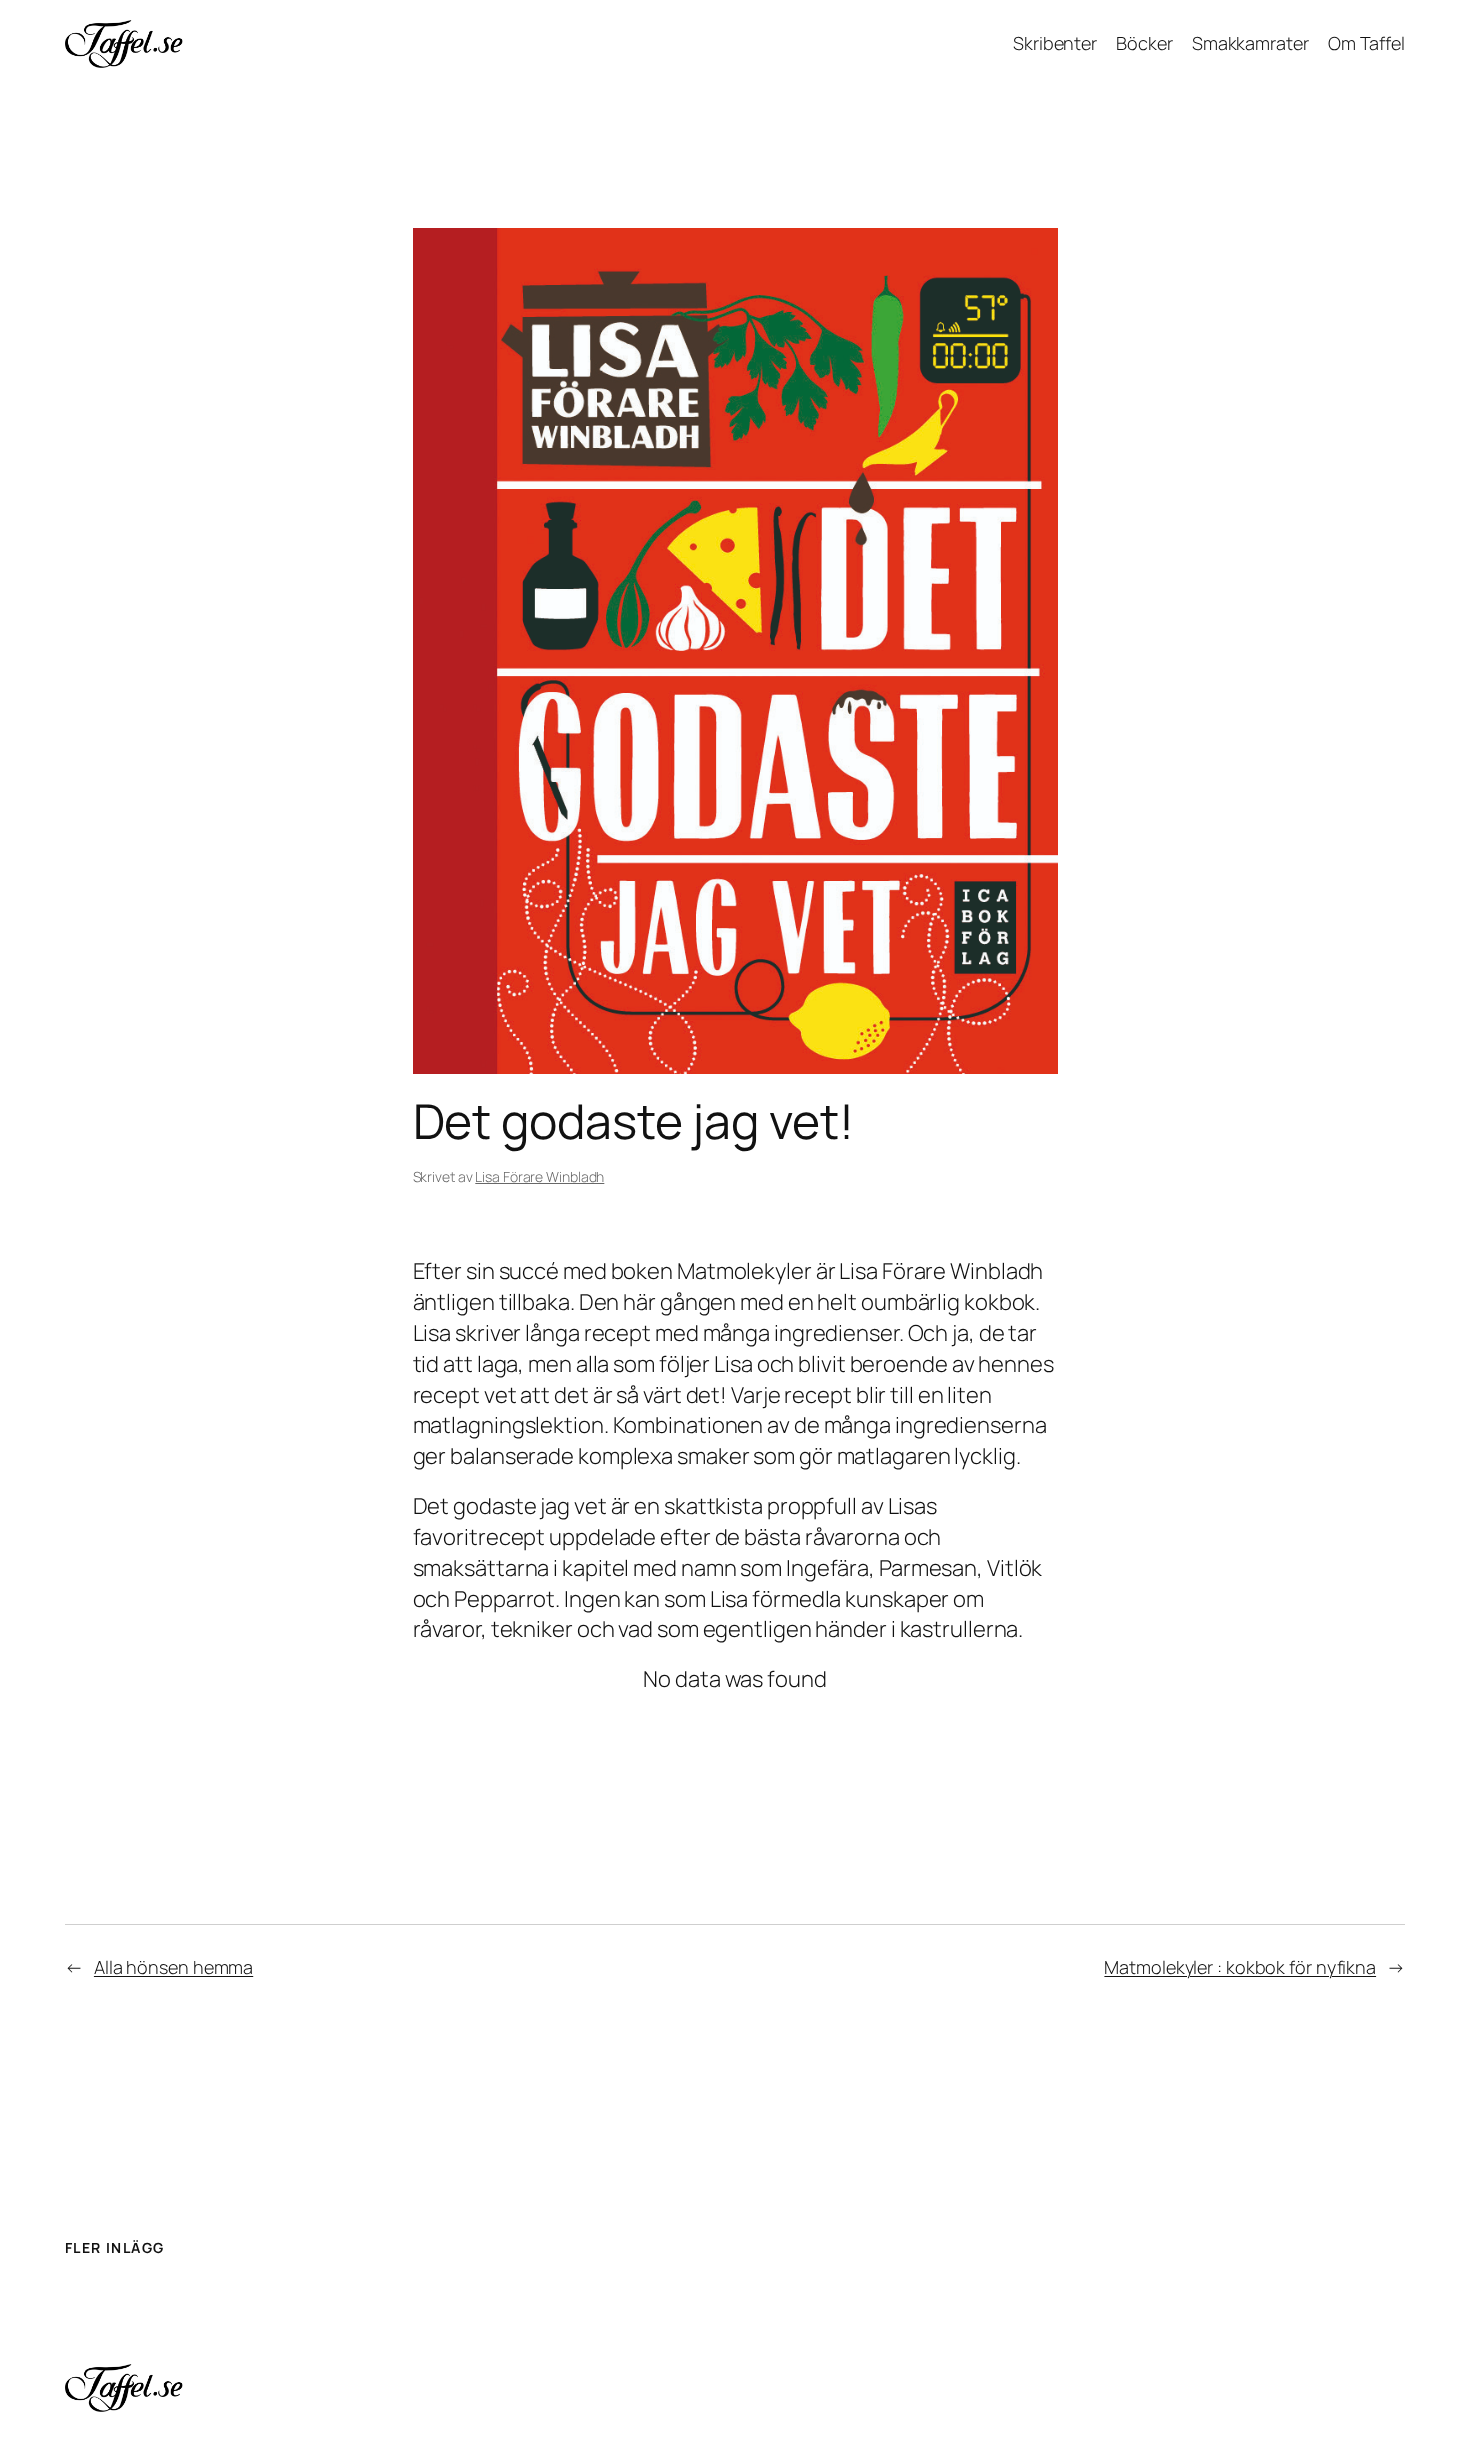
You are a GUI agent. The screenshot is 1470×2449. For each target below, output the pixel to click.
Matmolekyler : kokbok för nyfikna (1240, 1967)
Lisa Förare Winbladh (539, 1176)
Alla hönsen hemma (173, 1967)
